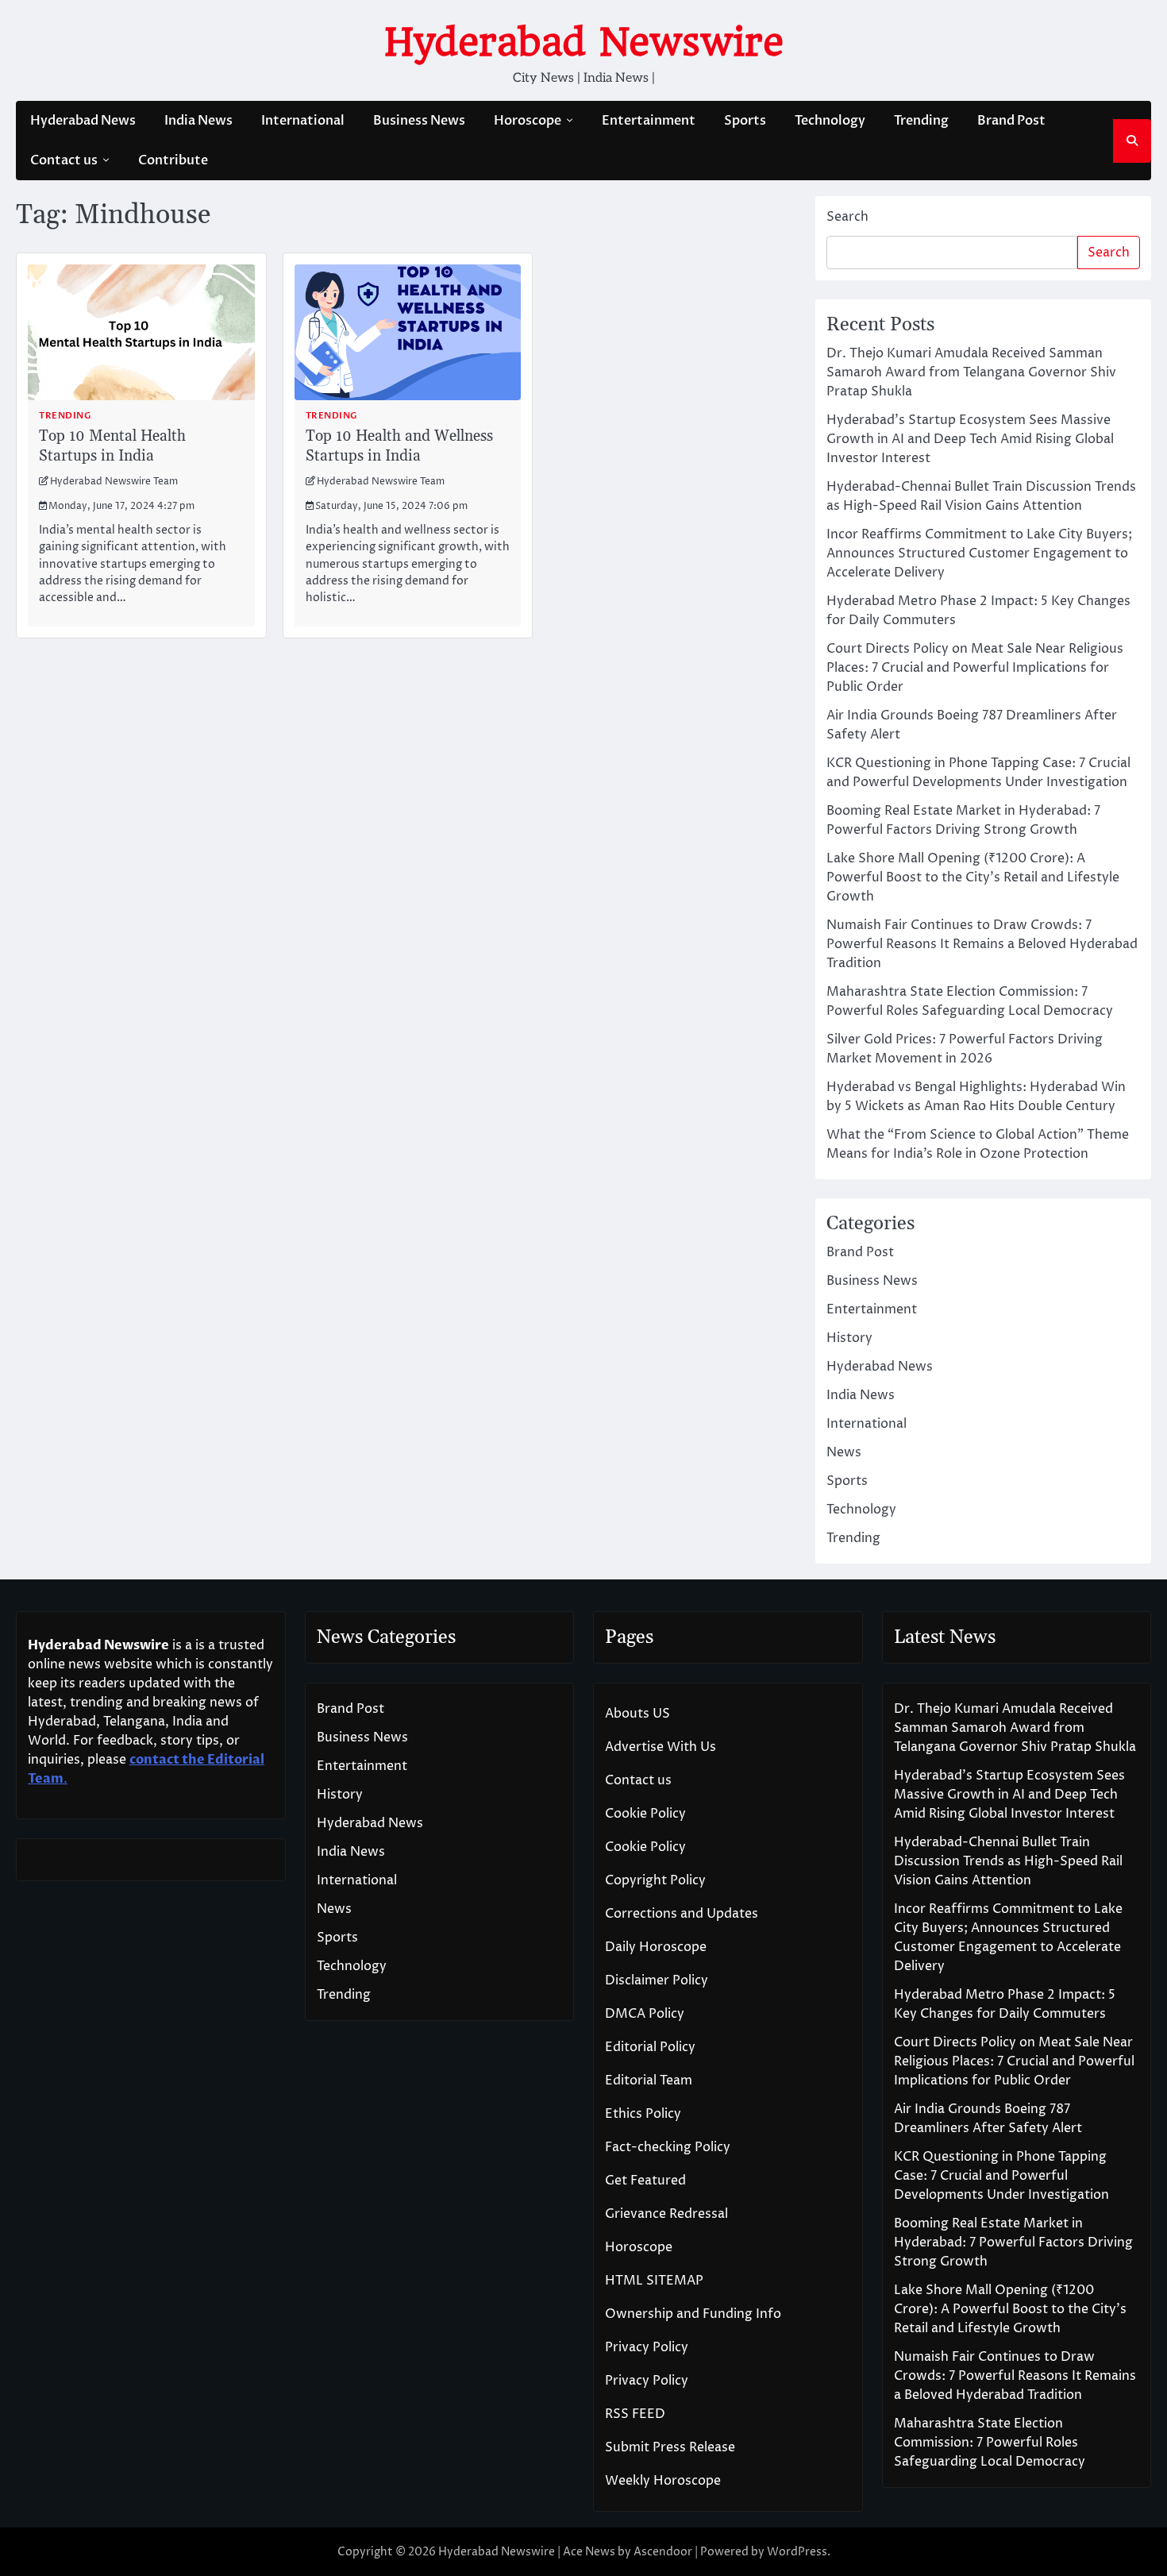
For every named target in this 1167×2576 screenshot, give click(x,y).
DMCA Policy (645, 2014)
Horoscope (528, 121)
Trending (921, 121)
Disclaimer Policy (657, 1980)
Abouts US (637, 1714)
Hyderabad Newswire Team (114, 482)
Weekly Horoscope (663, 2481)
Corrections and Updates (682, 1914)
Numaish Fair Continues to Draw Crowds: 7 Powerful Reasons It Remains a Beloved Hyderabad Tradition (982, 944)
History (849, 1338)
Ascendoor (663, 2552)
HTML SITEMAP (654, 2281)
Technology (830, 121)
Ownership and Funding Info (693, 2314)
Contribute (173, 160)
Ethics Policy (643, 2114)
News (844, 1452)
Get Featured (645, 2181)
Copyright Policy (655, 1880)
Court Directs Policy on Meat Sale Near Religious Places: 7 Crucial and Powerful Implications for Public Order (975, 668)
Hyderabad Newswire (584, 42)
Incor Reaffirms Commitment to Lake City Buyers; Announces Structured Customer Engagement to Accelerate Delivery (979, 553)
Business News (419, 121)
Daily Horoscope (656, 1947)
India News (198, 121)
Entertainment (649, 121)
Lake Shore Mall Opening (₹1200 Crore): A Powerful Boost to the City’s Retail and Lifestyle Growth (973, 877)
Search (847, 217)
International (303, 121)
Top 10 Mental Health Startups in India (112, 446)
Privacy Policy (647, 2347)
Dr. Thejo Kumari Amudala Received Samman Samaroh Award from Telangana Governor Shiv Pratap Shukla (971, 372)
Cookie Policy (645, 1814)
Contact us (64, 160)
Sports (745, 121)
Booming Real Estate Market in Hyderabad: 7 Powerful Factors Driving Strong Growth (1013, 2242)
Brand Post (1011, 121)
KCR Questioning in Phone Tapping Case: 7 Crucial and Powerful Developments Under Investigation (1001, 2176)
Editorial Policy (650, 2047)
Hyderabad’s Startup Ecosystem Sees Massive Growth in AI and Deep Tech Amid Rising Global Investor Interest (970, 439)
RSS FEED (635, 2414)
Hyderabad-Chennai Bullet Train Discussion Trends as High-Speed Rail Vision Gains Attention (1008, 1861)
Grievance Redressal (666, 2214)
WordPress (797, 2552)
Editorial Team (649, 2080)
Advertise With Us (661, 1747)
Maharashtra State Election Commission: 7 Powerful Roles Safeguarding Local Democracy (990, 2443)
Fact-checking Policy (668, 2147)
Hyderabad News (83, 121)
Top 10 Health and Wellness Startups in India (399, 446)
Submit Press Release (670, 2447)
